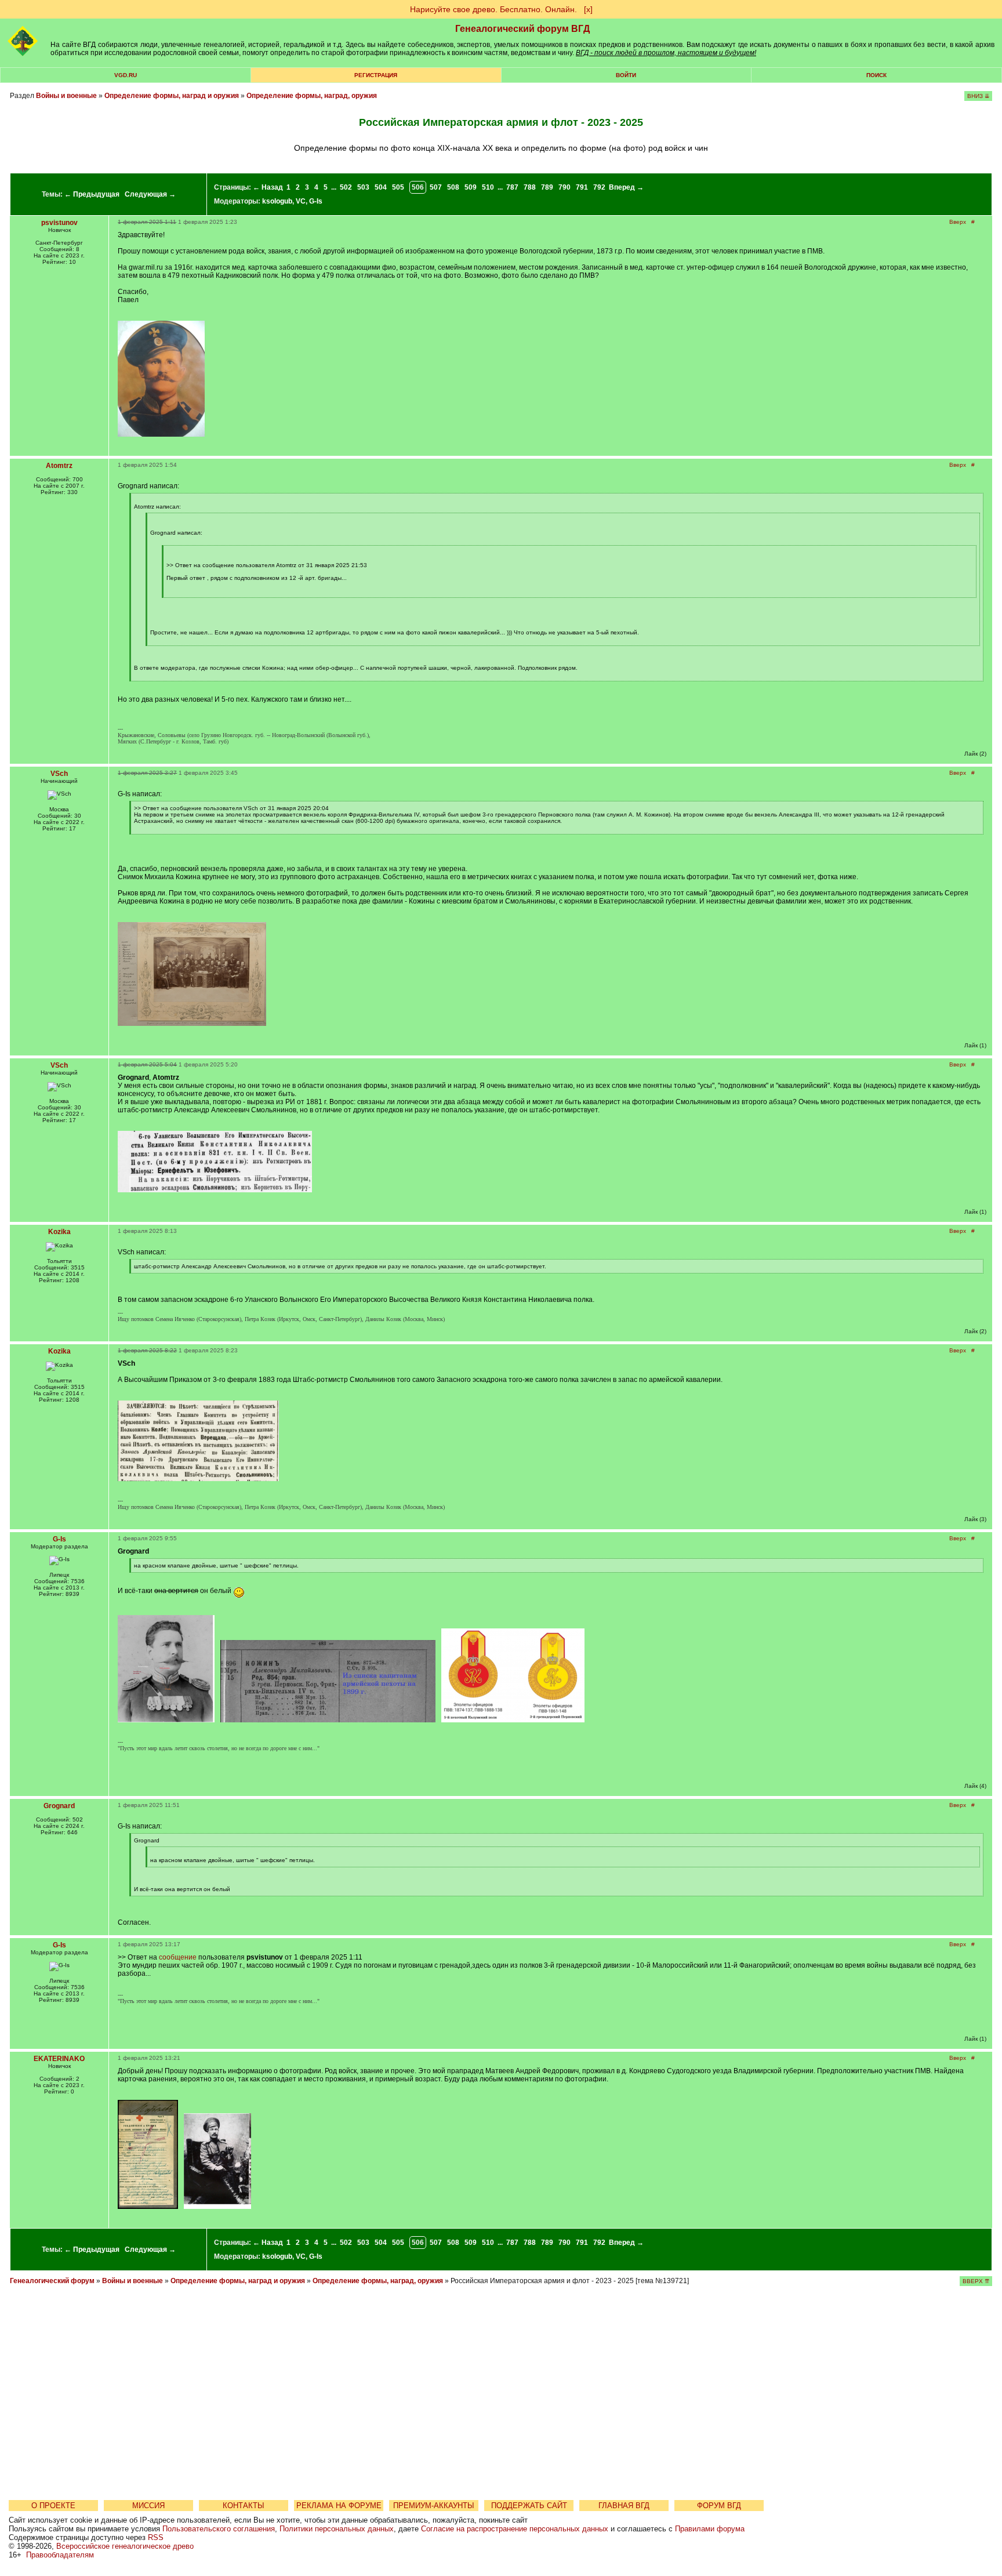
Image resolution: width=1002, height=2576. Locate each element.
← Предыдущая (92, 194)
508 (453, 187)
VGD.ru (126, 75)
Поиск (876, 75)
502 (346, 187)
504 (381, 187)
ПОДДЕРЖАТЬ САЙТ (529, 2506)
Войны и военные (66, 96)
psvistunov (59, 223)
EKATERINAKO (59, 2059)
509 (471, 187)
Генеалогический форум (52, 2281)
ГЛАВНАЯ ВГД (624, 2506)
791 (582, 187)
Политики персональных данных (337, 2529)
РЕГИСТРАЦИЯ (376, 75)
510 (488, 187)
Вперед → (626, 187)
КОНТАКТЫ (244, 2506)
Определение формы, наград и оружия (172, 96)
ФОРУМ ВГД (719, 2506)
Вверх (958, 222)
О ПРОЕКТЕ (53, 2506)
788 (530, 187)
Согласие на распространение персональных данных (515, 2529)
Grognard (59, 1806)
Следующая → (150, 194)
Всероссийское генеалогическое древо (125, 2546)
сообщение (178, 1957)
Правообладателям (60, 2555)
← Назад (268, 187)
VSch (59, 774)
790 (564, 187)
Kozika (59, 1232)
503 (363, 187)
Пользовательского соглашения (219, 2529)
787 (512, 187)
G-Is (316, 201)
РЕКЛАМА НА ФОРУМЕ (339, 2506)
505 (398, 187)
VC (301, 201)
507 (436, 187)
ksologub (277, 201)
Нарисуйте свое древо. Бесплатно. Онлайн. (493, 9)
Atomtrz (59, 466)
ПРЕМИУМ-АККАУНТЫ (434, 2506)
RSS (156, 2537)
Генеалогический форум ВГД (522, 29)
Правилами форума (710, 2529)
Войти (626, 75)
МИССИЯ (148, 2506)
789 (547, 187)
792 (599, 187)
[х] (588, 9)
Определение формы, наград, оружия (312, 96)
